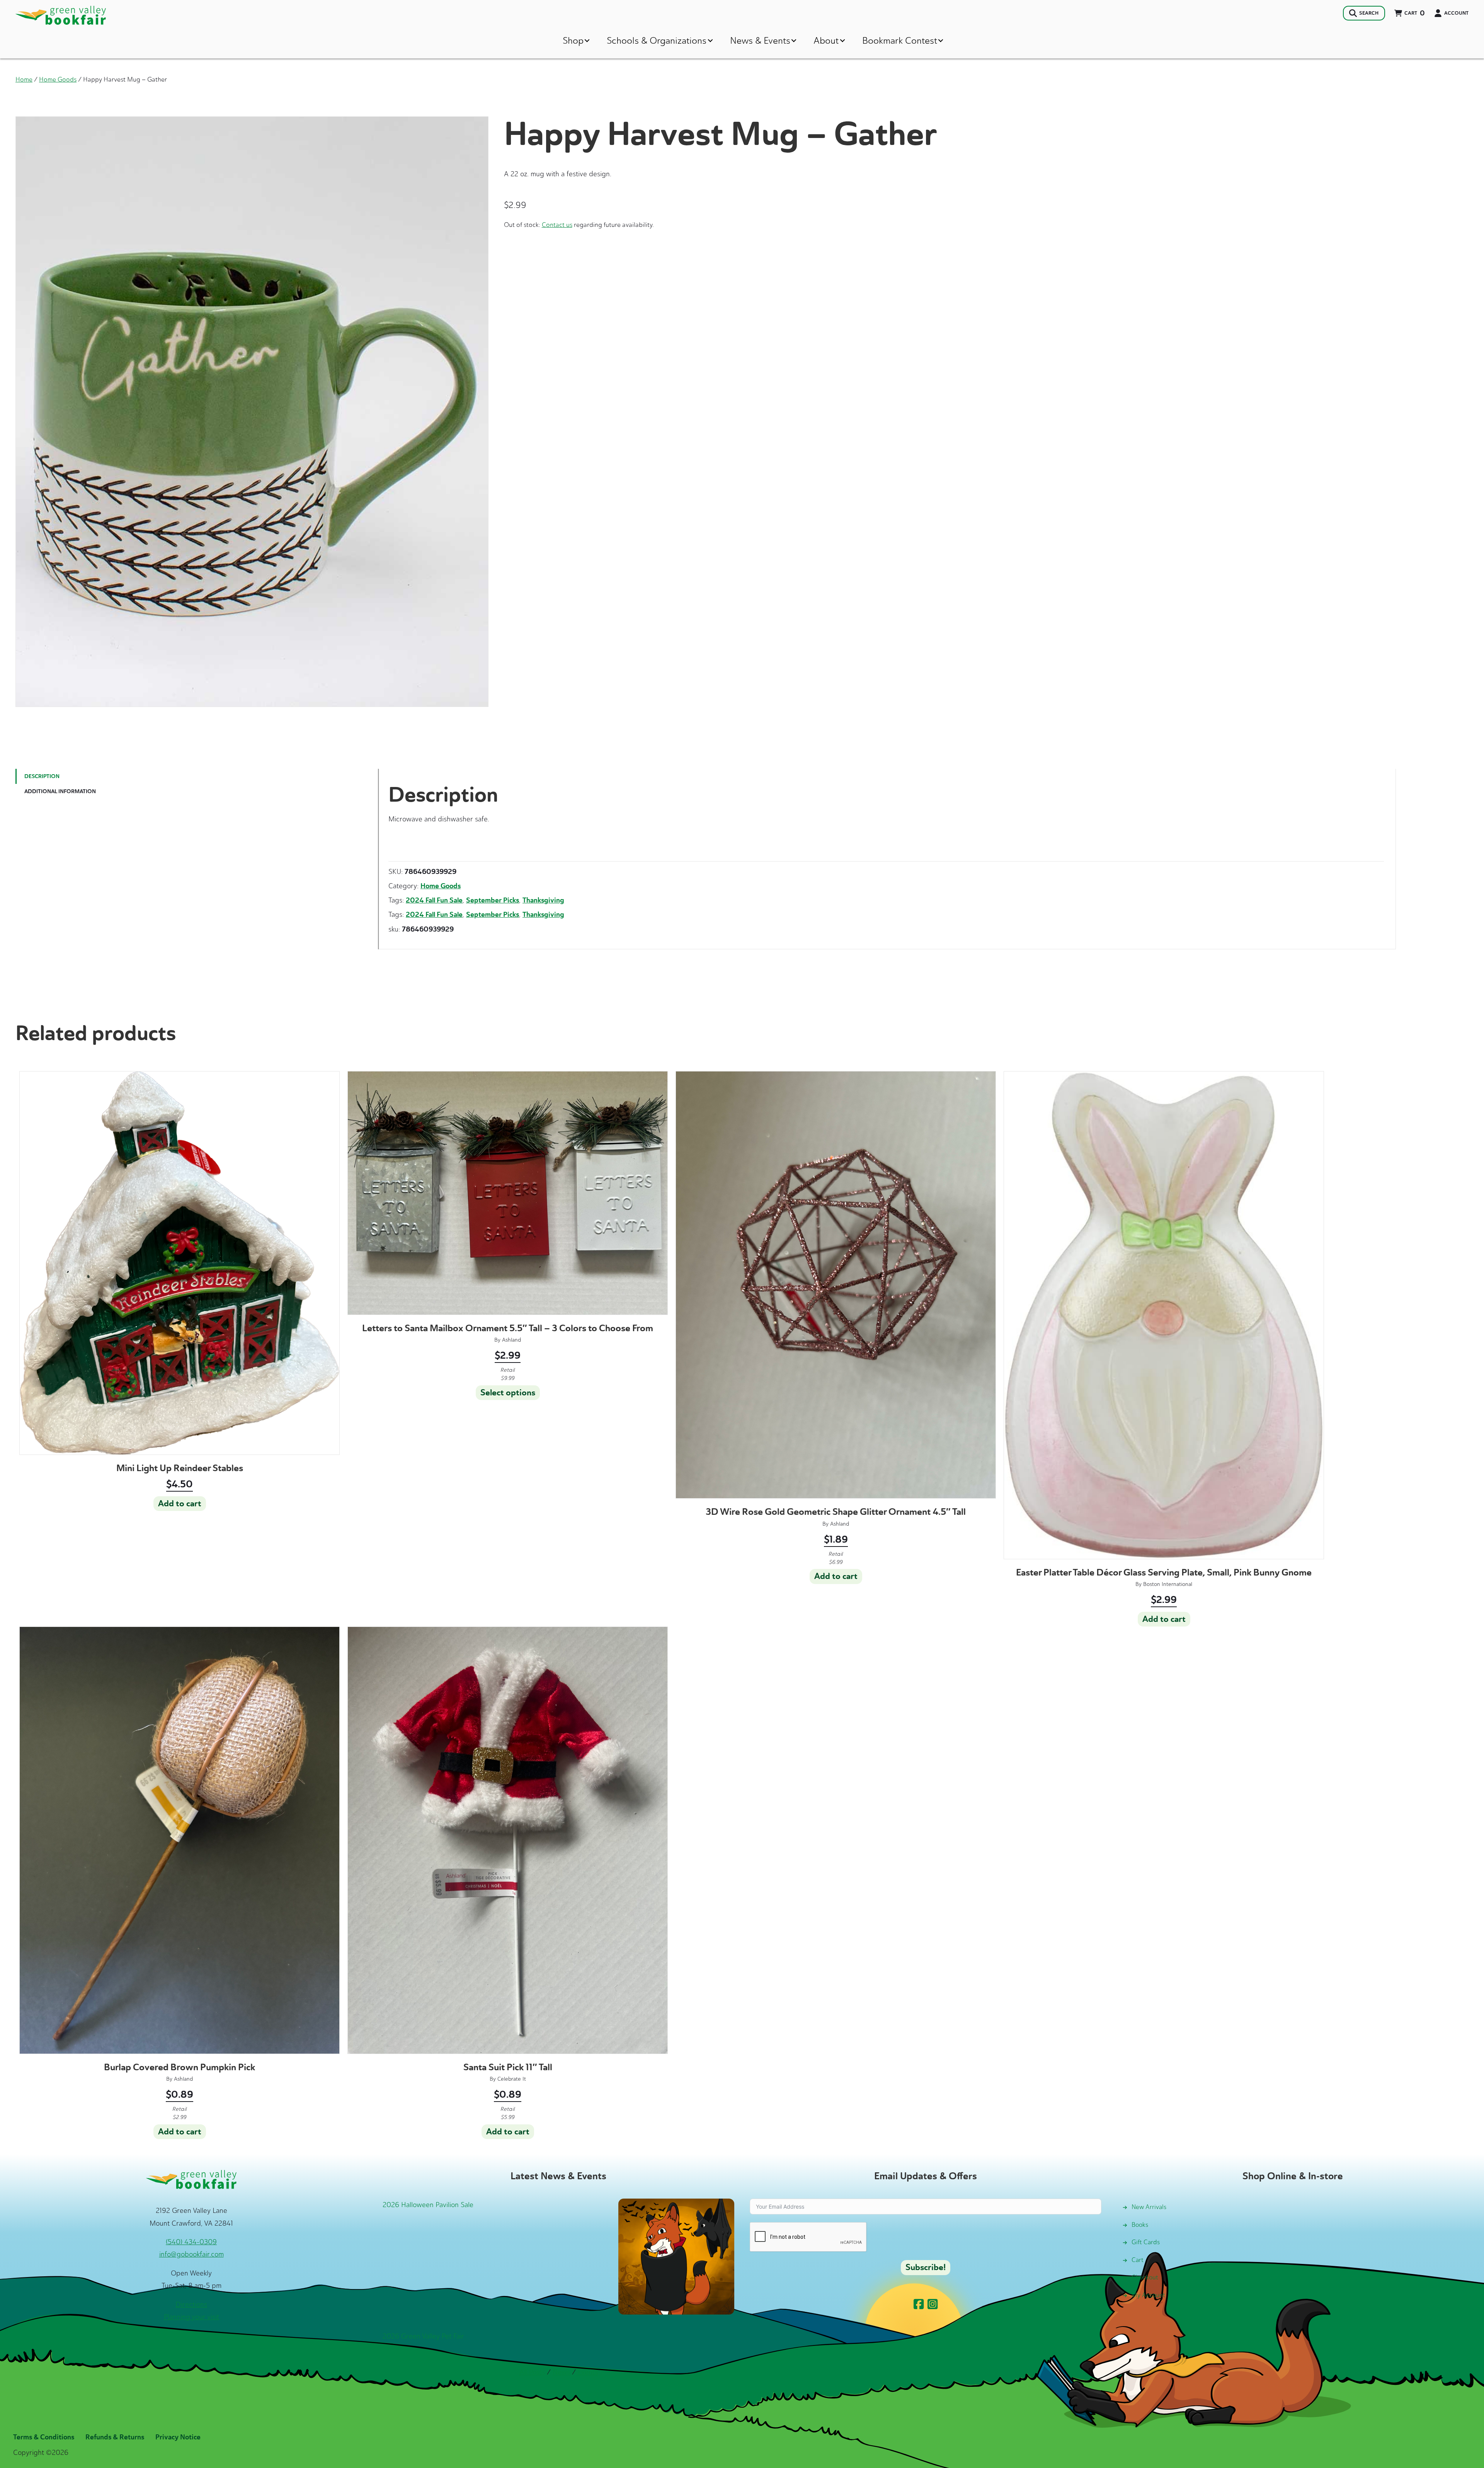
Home (24, 79)
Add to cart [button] (180, 1504)
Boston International (1168, 1584)
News (561, 2372)
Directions (191, 2304)
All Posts (532, 2372)
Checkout (1145, 2277)
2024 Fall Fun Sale (434, 900)
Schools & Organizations (657, 40)
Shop (573, 40)
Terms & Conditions (44, 2437)
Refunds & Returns (115, 2437)
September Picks (493, 900)
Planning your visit (191, 2317)
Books (1140, 2225)
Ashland (511, 1340)
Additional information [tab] (60, 791)
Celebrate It (512, 2079)
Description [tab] (42, 776)
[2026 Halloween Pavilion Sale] (676, 2256)
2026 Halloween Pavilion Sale (428, 2205)
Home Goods (58, 79)
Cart (1138, 2260)
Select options (508, 1393)
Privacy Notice (178, 2437)
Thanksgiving (543, 900)
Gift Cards (1146, 2242)
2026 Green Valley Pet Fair (423, 2336)
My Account (1148, 2295)
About (826, 40)
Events (588, 2372)
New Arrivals (1149, 2207)
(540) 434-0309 (191, 2242)
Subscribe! (926, 2267)
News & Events (760, 40)
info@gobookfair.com (191, 2254)
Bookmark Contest (900, 40)
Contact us (557, 225)
